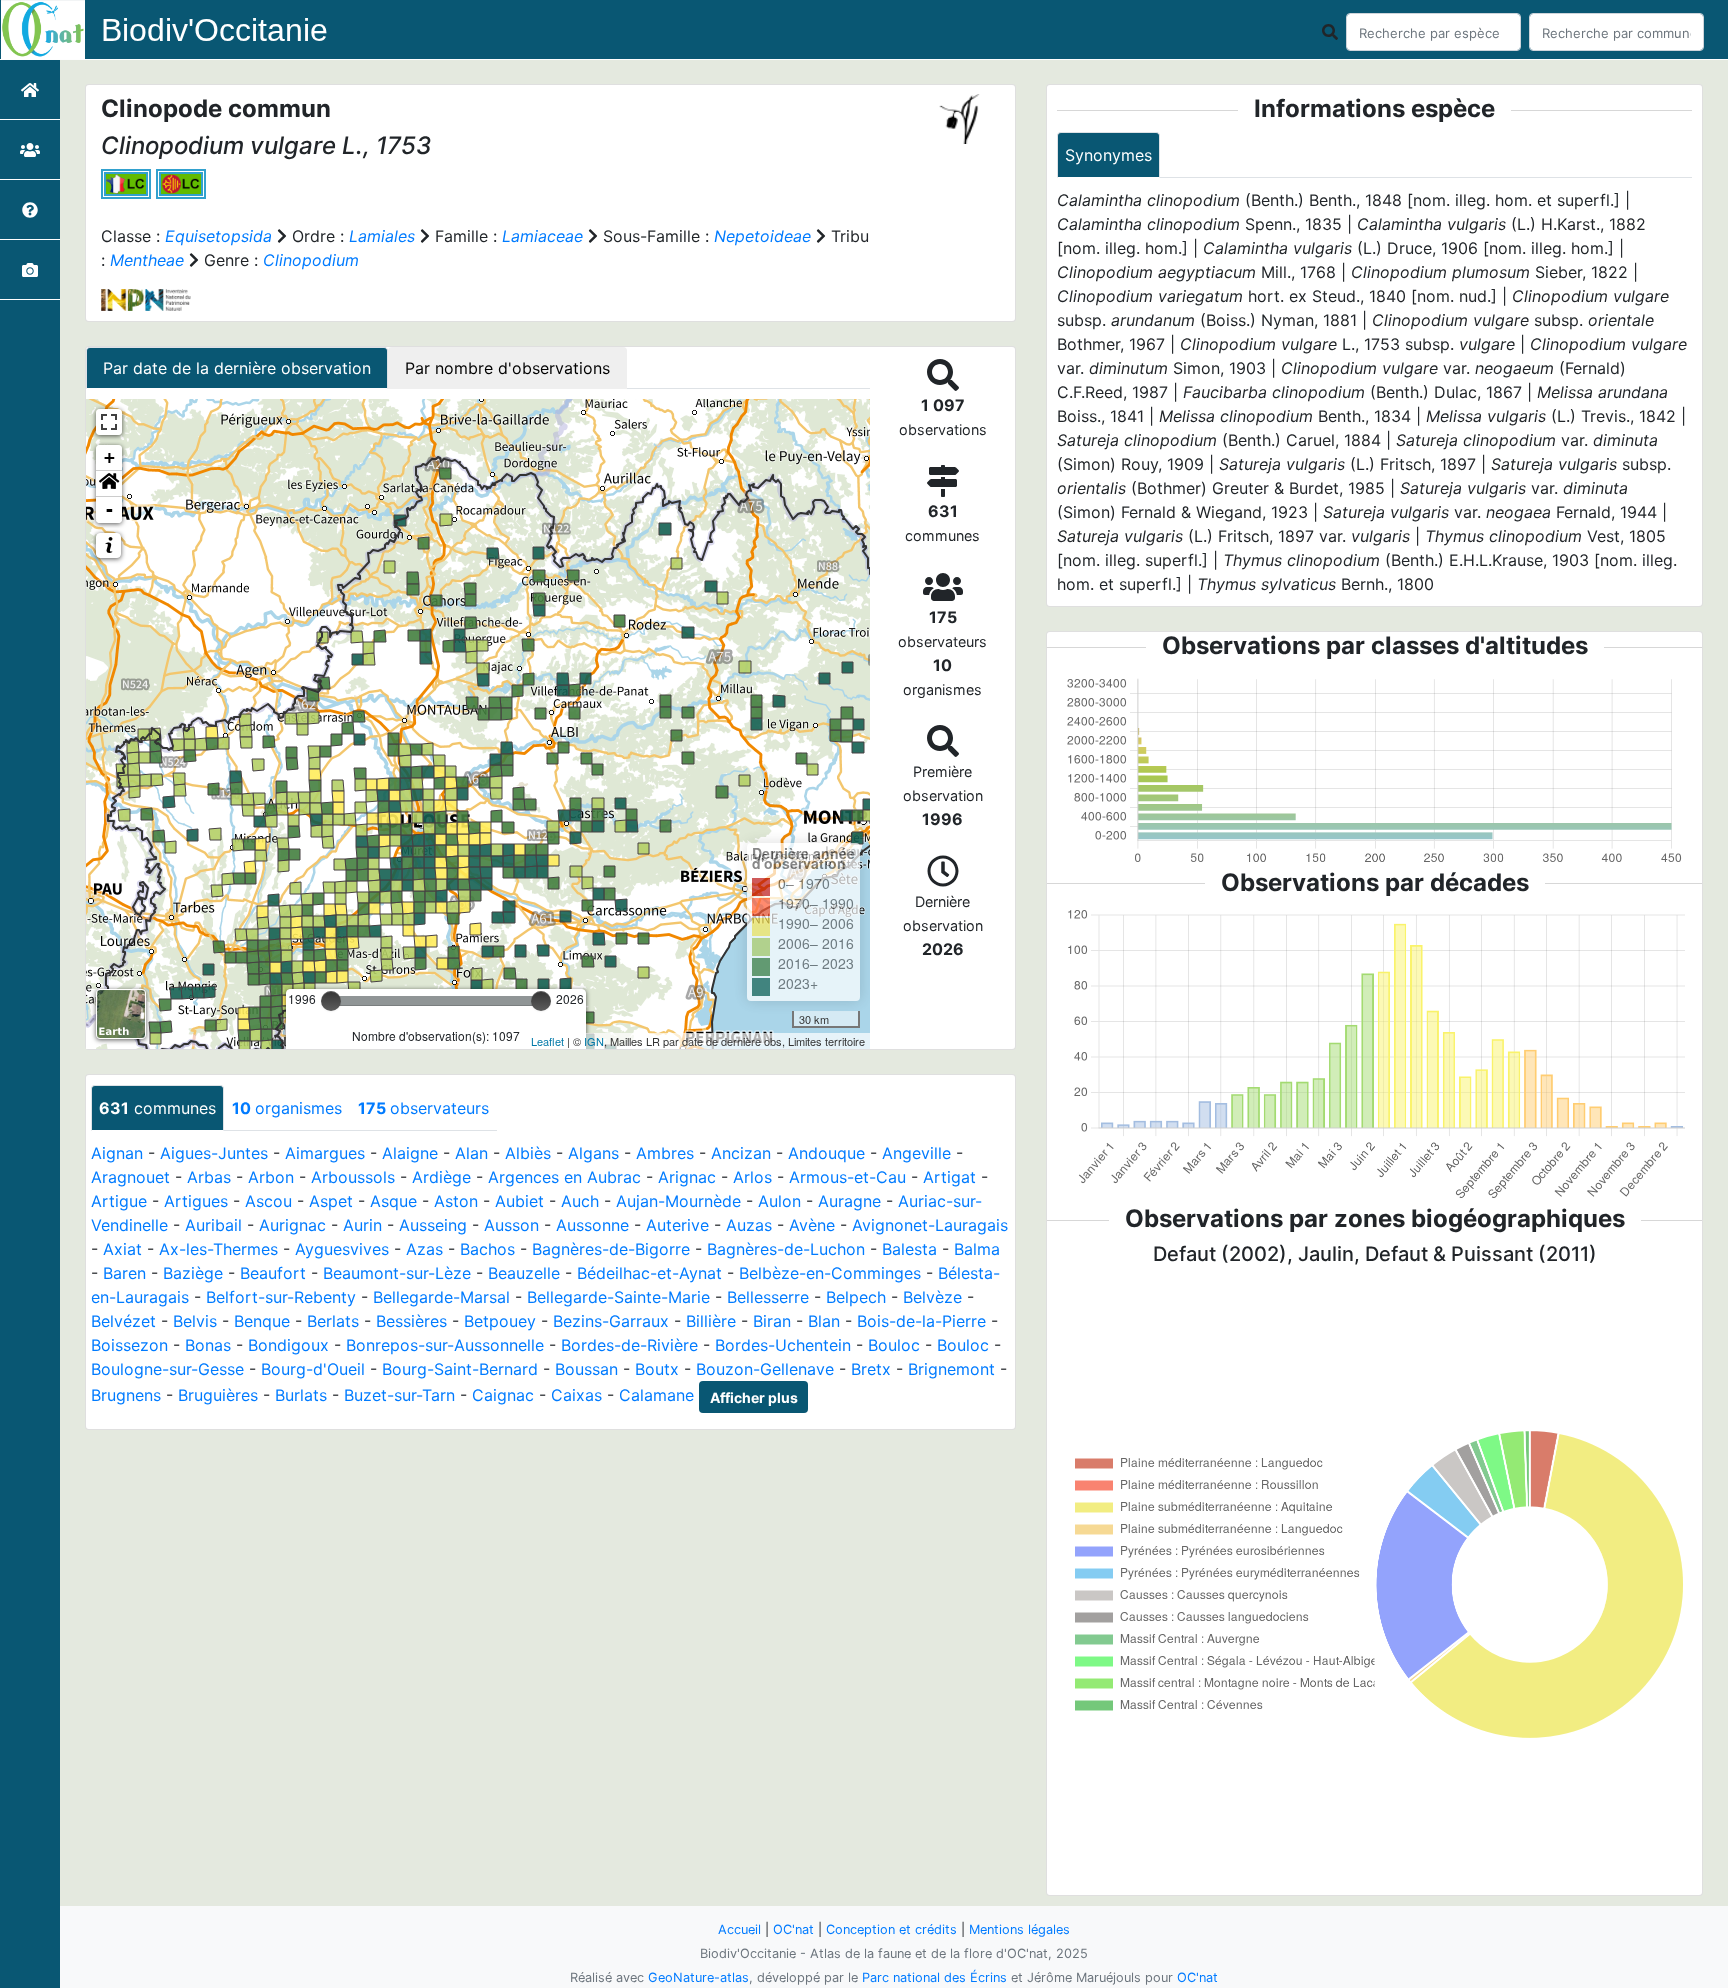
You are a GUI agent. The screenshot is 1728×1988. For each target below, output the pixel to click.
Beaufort (273, 1273)
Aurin (362, 1225)
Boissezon (129, 1345)
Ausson (511, 1225)
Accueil (739, 1929)
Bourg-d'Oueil (313, 1369)
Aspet (331, 1201)
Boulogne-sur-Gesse (167, 1369)
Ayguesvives (342, 1249)
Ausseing (433, 1225)
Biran (772, 1321)
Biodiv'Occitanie (214, 30)
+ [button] (109, 457)
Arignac (687, 1177)
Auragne (849, 1201)
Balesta (909, 1249)
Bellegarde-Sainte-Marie (618, 1297)
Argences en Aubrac (564, 1177)
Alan (471, 1153)
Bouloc (894, 1345)
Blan (824, 1321)
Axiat (122, 1249)
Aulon (779, 1201)
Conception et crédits (891, 1929)
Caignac (503, 1396)
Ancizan (741, 1153)
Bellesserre (768, 1297)
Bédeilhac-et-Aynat (649, 1273)
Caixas (576, 1396)
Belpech (856, 1297)
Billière (711, 1321)
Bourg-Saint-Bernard (460, 1369)
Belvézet (123, 1321)
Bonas (208, 1345)
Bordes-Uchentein (783, 1345)
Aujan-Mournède (678, 1201)
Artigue (119, 1201)
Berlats (333, 1321)
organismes (287, 1108)
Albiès (528, 1153)
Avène (812, 1225)
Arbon (271, 1177)
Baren (124, 1273)
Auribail (213, 1225)
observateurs (423, 1108)
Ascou (268, 1201)
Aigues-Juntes (214, 1153)
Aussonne (592, 1225)
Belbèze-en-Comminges (830, 1273)
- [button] (109, 509)
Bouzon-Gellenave (765, 1369)
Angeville (916, 1153)
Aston (456, 1201)
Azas (424, 1249)
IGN (594, 1041)
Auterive (677, 1225)
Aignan (117, 1153)
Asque (393, 1201)
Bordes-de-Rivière (629, 1345)
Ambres (665, 1153)
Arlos (752, 1177)
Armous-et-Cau (847, 1177)
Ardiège (441, 1177)
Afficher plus (754, 1397)
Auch (580, 1201)
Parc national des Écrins (934, 1977)
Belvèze (932, 1297)
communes (157, 1108)
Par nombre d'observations (507, 368)
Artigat (949, 1177)
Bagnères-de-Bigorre (611, 1249)
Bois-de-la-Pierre (921, 1321)
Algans (593, 1153)
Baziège (193, 1273)
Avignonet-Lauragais (930, 1225)
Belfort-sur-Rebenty (281, 1297)
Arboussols (353, 1177)
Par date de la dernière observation (237, 368)
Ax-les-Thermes (218, 1249)
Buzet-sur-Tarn (399, 1396)
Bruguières (218, 1396)
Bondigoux (288, 1345)
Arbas (209, 1177)
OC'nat (793, 1929)
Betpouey (500, 1321)
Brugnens (126, 1396)
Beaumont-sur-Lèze (397, 1273)
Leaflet (547, 1041)
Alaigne (410, 1153)
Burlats (301, 1396)
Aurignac (292, 1225)
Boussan (586, 1369)
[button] (109, 484)
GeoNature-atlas (698, 1977)
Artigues (196, 1201)
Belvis (195, 1321)
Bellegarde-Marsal (441, 1297)
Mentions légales (1019, 1929)
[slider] (331, 1001)
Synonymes (1108, 155)
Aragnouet (130, 1177)
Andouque (826, 1153)
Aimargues (325, 1153)
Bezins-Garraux (611, 1321)
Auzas (749, 1225)
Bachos (487, 1249)
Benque (262, 1321)
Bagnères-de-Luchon (786, 1249)
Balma (977, 1249)
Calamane (656, 1396)
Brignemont (951, 1369)
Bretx (871, 1369)
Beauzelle (524, 1273)
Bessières (411, 1321)
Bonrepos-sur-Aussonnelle (445, 1345)
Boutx (657, 1369)
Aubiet (519, 1201)
